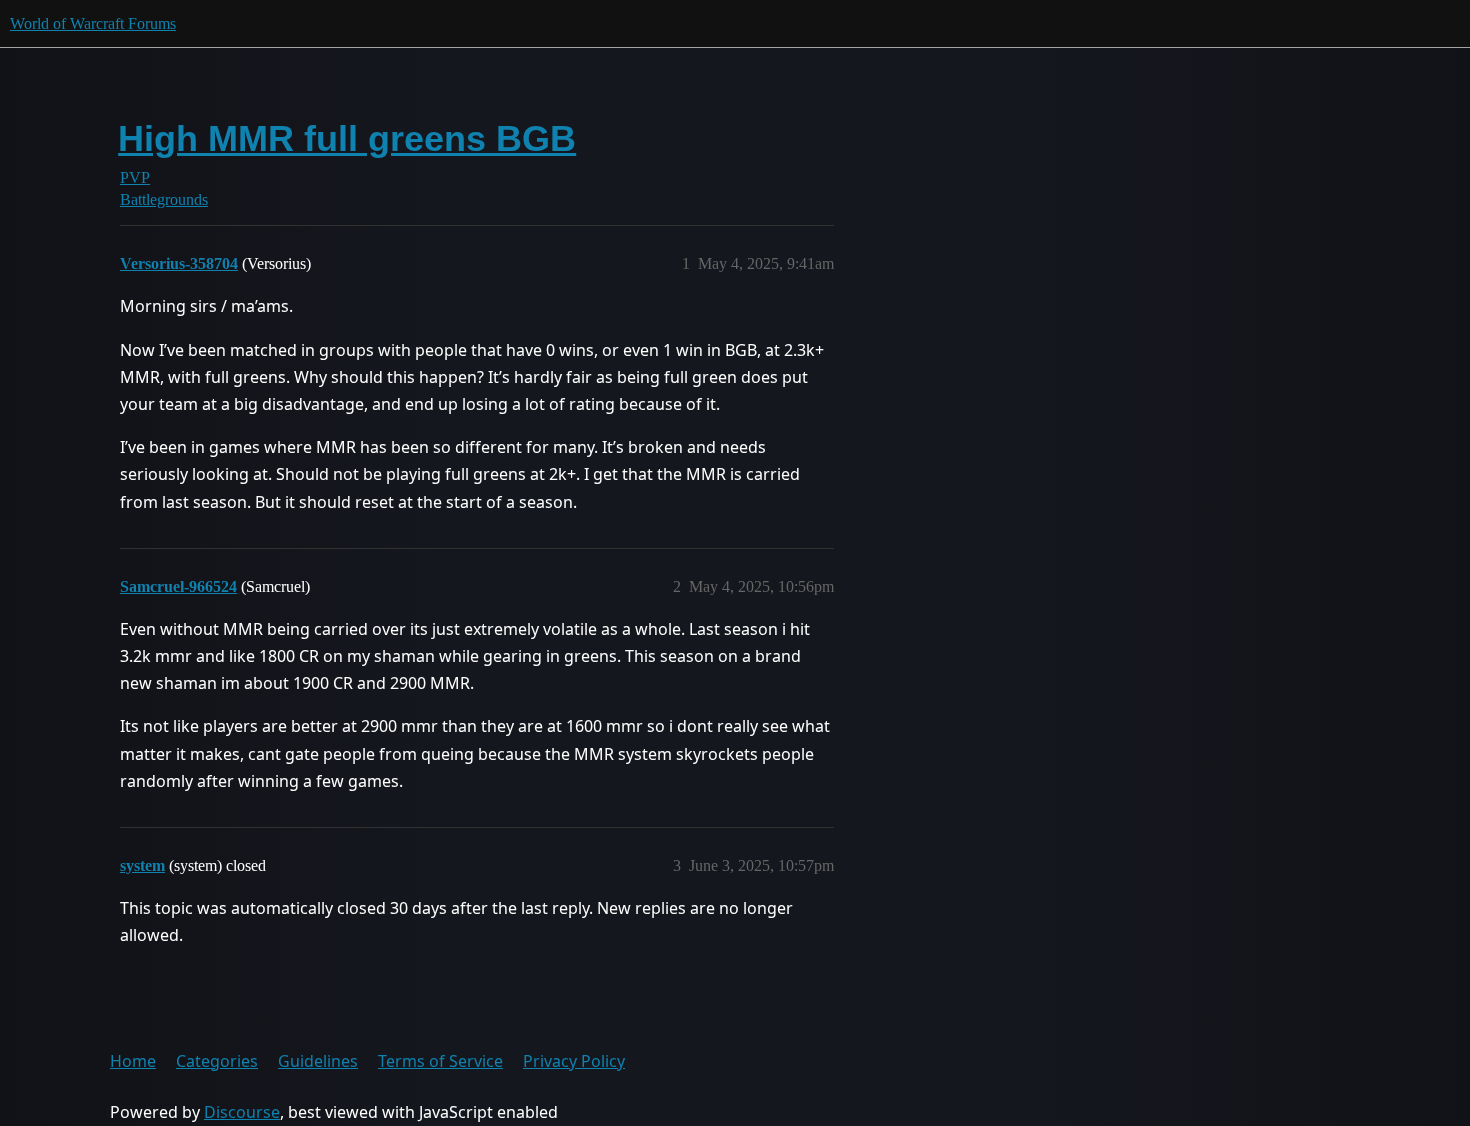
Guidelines (318, 1061)
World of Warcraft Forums (93, 23)
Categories (217, 1061)
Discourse (242, 1112)
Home (133, 1061)
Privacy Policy (574, 1061)
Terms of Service (440, 1061)
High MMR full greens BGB (347, 138)
